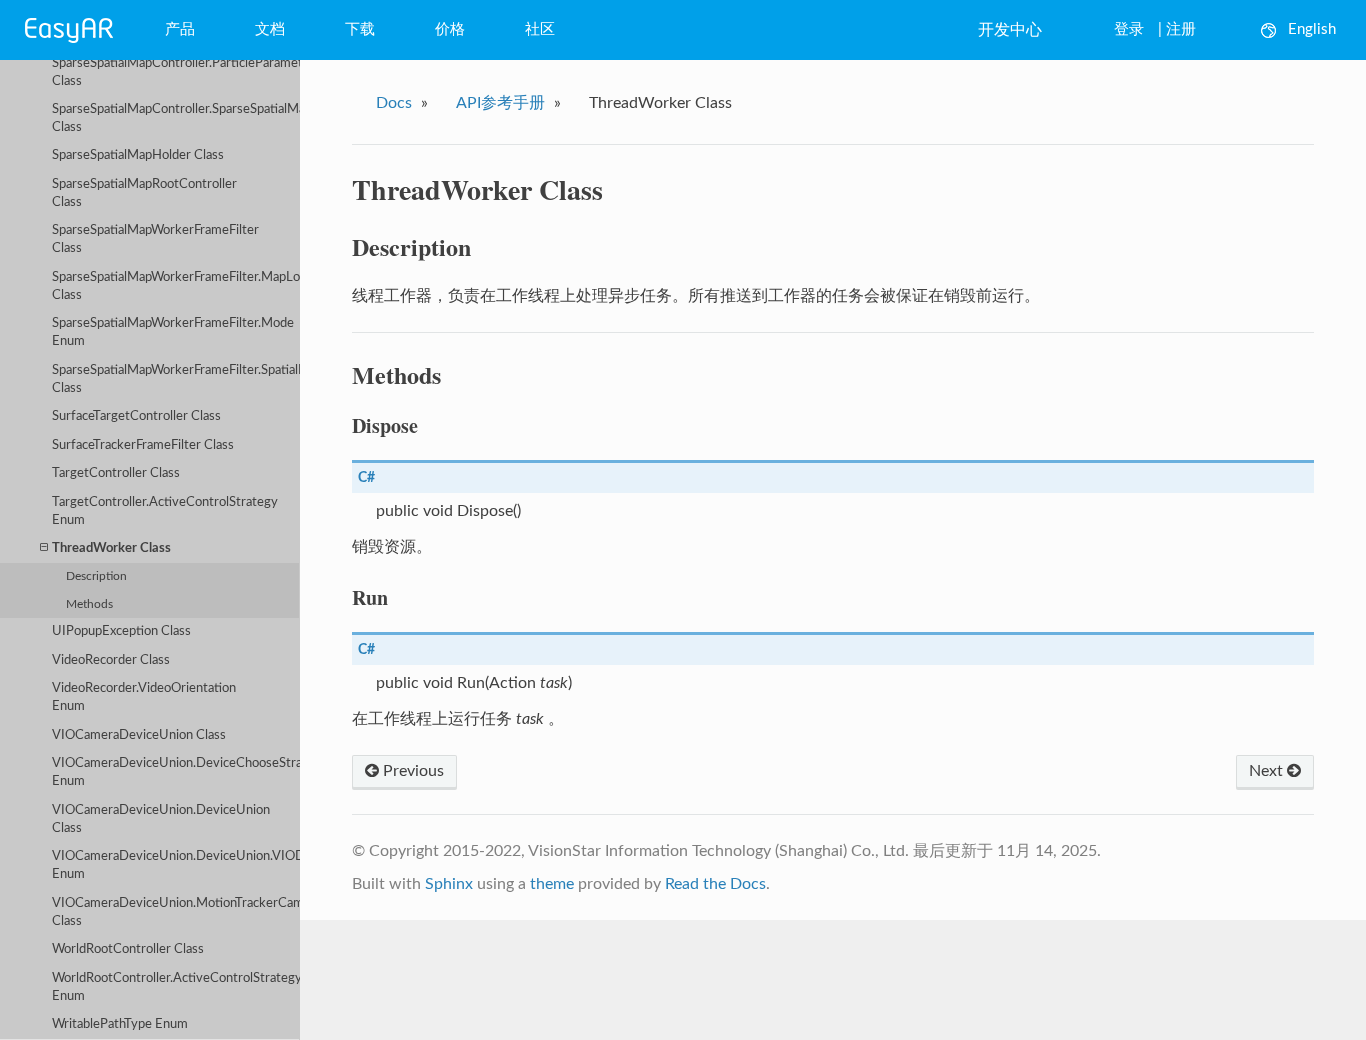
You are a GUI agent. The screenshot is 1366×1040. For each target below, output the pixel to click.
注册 (1181, 29)
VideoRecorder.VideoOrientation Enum (144, 697)
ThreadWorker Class (111, 548)
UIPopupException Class (121, 631)
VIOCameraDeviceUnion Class (139, 735)
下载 (360, 29)
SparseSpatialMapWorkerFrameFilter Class (155, 239)
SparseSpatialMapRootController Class (144, 193)
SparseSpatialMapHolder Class (138, 155)
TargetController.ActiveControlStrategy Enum (165, 511)
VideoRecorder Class (111, 660)
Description (96, 576)
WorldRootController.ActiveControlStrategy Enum (176, 987)
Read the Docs (715, 884)
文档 (270, 29)
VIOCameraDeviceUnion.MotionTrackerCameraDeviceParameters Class (176, 912)
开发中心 (1010, 30)
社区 (540, 29)
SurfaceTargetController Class (136, 416)
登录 (1129, 29)
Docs (394, 103)
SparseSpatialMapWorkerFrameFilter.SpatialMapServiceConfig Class (176, 379)
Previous (411, 771)
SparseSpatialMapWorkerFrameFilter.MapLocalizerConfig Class (176, 286)
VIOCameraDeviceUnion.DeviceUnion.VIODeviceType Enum (176, 865)
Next (1268, 771)
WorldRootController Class (128, 949)
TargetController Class (116, 473)
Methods (89, 604)
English (1312, 29)
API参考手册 (500, 103)
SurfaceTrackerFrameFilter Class (143, 445)
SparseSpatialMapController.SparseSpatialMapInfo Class (176, 118)
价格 (450, 29)
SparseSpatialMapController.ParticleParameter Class (176, 72)
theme (552, 884)
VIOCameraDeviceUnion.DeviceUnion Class (161, 819)
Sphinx (449, 884)
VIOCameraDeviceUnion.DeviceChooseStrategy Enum (176, 772)
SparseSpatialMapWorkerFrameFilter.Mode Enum (173, 332)
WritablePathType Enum (120, 1024)
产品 (180, 29)
